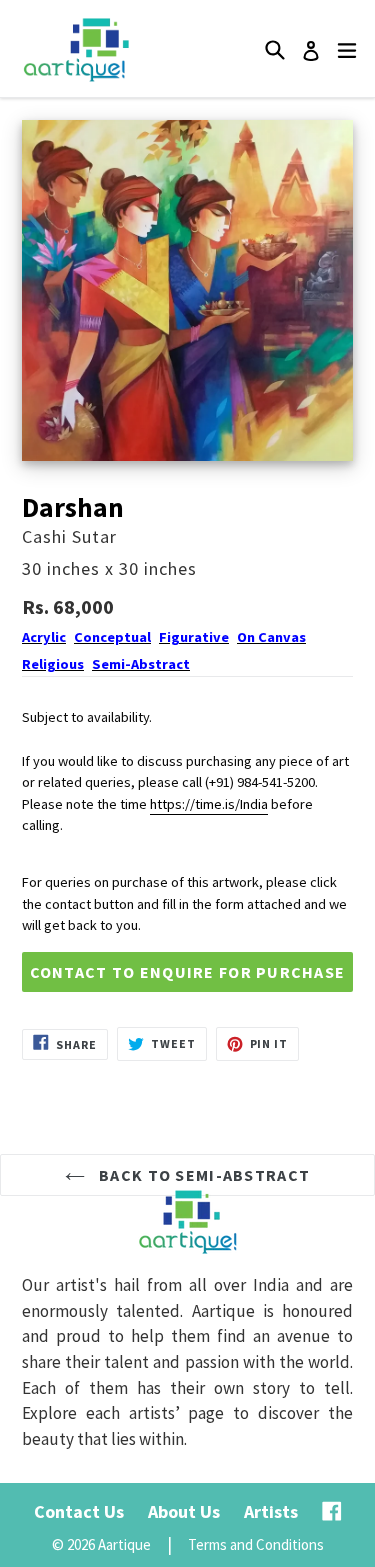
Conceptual (112, 637)
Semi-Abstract (141, 664)
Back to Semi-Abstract (202, 1175)
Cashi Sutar (69, 536)
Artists (271, 1511)
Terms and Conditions (256, 1544)
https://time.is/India (209, 804)
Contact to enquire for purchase (188, 972)
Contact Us (79, 1511)
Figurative (194, 637)
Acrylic (44, 637)
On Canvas (271, 637)
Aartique (124, 1544)
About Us (184, 1511)
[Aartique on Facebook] (332, 1511)
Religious (53, 664)
